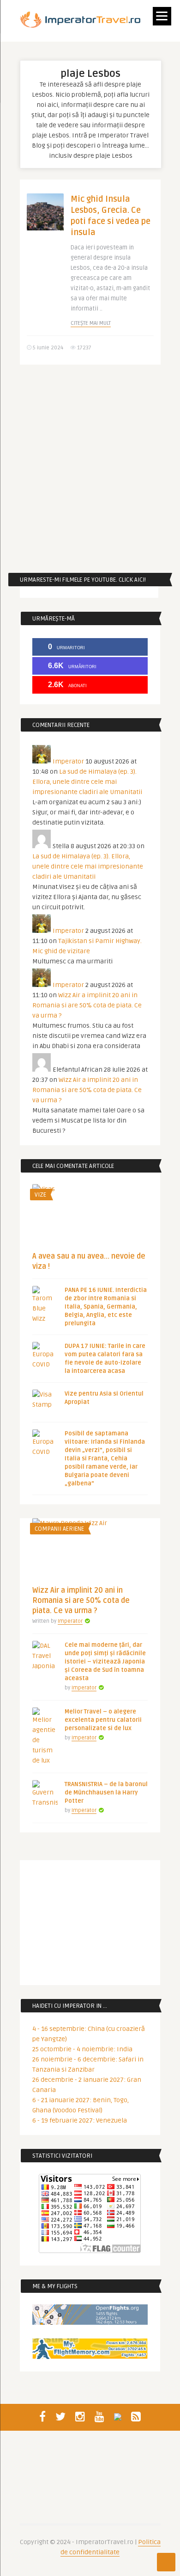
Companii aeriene (59, 1529)
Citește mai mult (91, 323)
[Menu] (162, 16)
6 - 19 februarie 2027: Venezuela (80, 2120)
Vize (40, 1195)
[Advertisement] (90, 469)
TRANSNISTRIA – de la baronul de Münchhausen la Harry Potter (106, 1793)
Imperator (68, 761)
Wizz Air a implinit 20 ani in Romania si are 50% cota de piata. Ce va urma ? (87, 1005)
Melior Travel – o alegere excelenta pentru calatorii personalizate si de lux (103, 1720)
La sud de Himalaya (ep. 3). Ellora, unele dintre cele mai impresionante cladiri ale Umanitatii (87, 782)
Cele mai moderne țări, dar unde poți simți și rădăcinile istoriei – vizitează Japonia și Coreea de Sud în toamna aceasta (105, 1662)
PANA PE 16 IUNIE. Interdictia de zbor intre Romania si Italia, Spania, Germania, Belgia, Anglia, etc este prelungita (106, 1307)
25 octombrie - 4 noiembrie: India (82, 2049)
